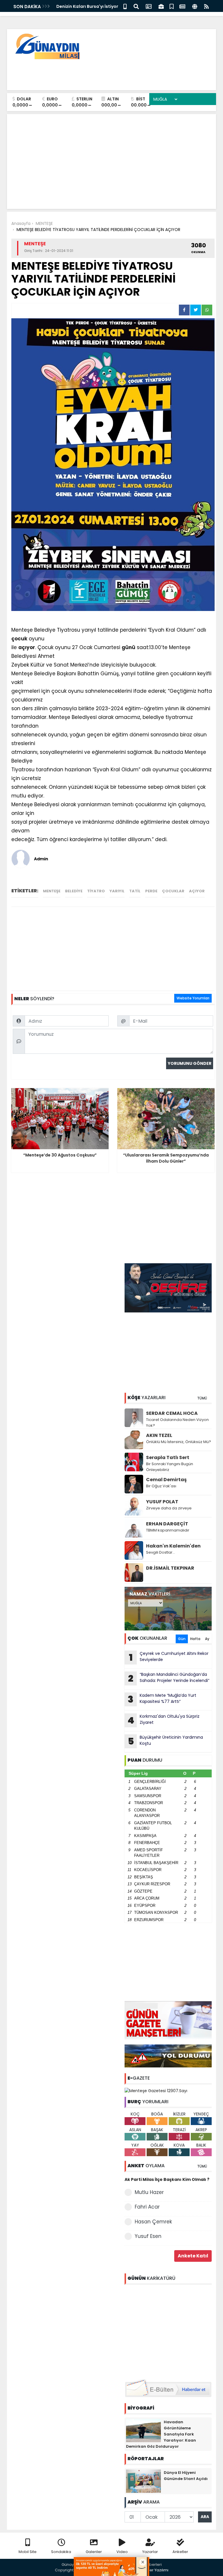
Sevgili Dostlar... (161, 1552)
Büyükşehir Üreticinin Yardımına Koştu (166, 1741)
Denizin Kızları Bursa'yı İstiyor (87, 6)
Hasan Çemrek (153, 2222)
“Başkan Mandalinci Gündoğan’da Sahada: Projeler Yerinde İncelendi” (169, 1678)
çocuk (19, 639)
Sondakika (61, 2552)
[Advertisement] (106, 73)
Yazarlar (150, 2552)
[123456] (168, 2331)
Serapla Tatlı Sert (168, 1457)
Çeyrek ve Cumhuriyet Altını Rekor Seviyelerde (169, 1657)
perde (151, 891)
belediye (74, 891)
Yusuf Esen (148, 2236)
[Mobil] (125, 6)
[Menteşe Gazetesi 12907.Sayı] (156, 2090)
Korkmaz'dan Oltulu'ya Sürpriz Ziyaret (163, 1720)
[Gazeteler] (182, 6)
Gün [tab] (182, 1639)
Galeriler (94, 2552)
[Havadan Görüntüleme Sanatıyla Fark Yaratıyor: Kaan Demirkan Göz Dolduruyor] (143, 2430)
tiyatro (96, 891)
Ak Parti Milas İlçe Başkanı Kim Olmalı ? (167, 2179)
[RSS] (206, 6)
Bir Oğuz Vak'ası (161, 1486)
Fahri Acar (147, 2207)
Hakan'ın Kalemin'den (173, 1546)
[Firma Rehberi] (161, 6)
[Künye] (195, 6)
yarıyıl (117, 891)
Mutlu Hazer (149, 2192)
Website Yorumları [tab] (193, 998)
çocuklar (173, 891)
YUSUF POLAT (162, 1502)
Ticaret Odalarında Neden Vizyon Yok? (177, 1423)
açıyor (27, 647)
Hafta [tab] (195, 1639)
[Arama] (136, 6)
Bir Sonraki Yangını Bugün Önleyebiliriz (170, 1467)
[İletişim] (149, 6)
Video (122, 2552)
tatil (135, 891)
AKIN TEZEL (159, 1435)
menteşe (52, 891)
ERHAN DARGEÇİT (167, 1524)
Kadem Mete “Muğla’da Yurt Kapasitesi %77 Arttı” (162, 1699)
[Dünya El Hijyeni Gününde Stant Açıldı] (143, 2481)
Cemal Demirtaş (166, 1480)
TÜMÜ (202, 1398)
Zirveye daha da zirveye (169, 1508)
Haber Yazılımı (155, 2570)
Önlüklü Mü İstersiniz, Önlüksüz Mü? (179, 1442)
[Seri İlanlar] (172, 6)
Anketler (180, 2552)
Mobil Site (28, 2552)
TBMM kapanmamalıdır (168, 1530)
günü (128, 647)
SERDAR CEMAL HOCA (172, 1413)
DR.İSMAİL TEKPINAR (170, 1568)
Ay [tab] (207, 1639)
